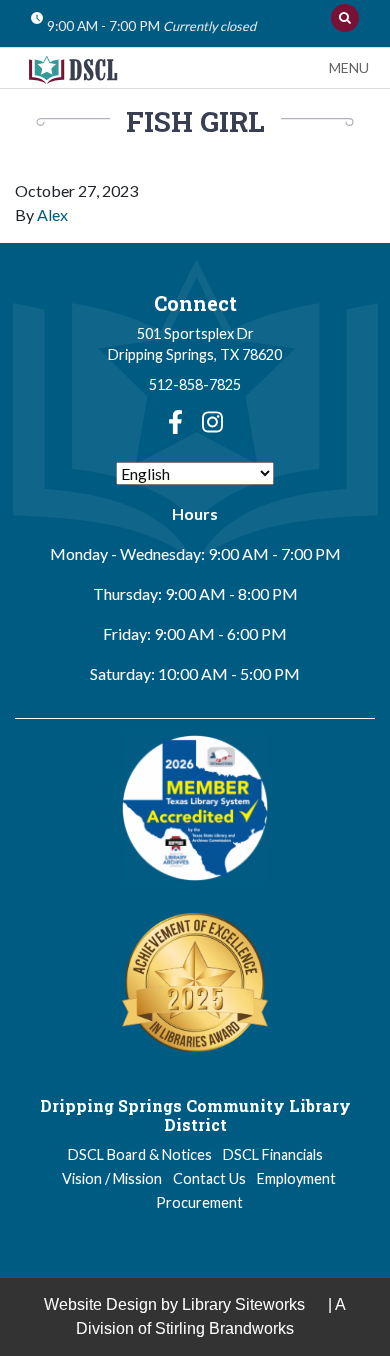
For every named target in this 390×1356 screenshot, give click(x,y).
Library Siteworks (243, 1304)
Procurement (199, 1202)
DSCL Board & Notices (140, 1154)
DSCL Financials (273, 1154)
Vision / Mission (112, 1178)
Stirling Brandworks (224, 1328)
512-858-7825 (195, 384)
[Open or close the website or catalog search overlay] (345, 18)
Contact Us (209, 1178)
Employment (296, 1178)
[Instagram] (212, 422)
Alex (52, 214)
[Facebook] (175, 422)
